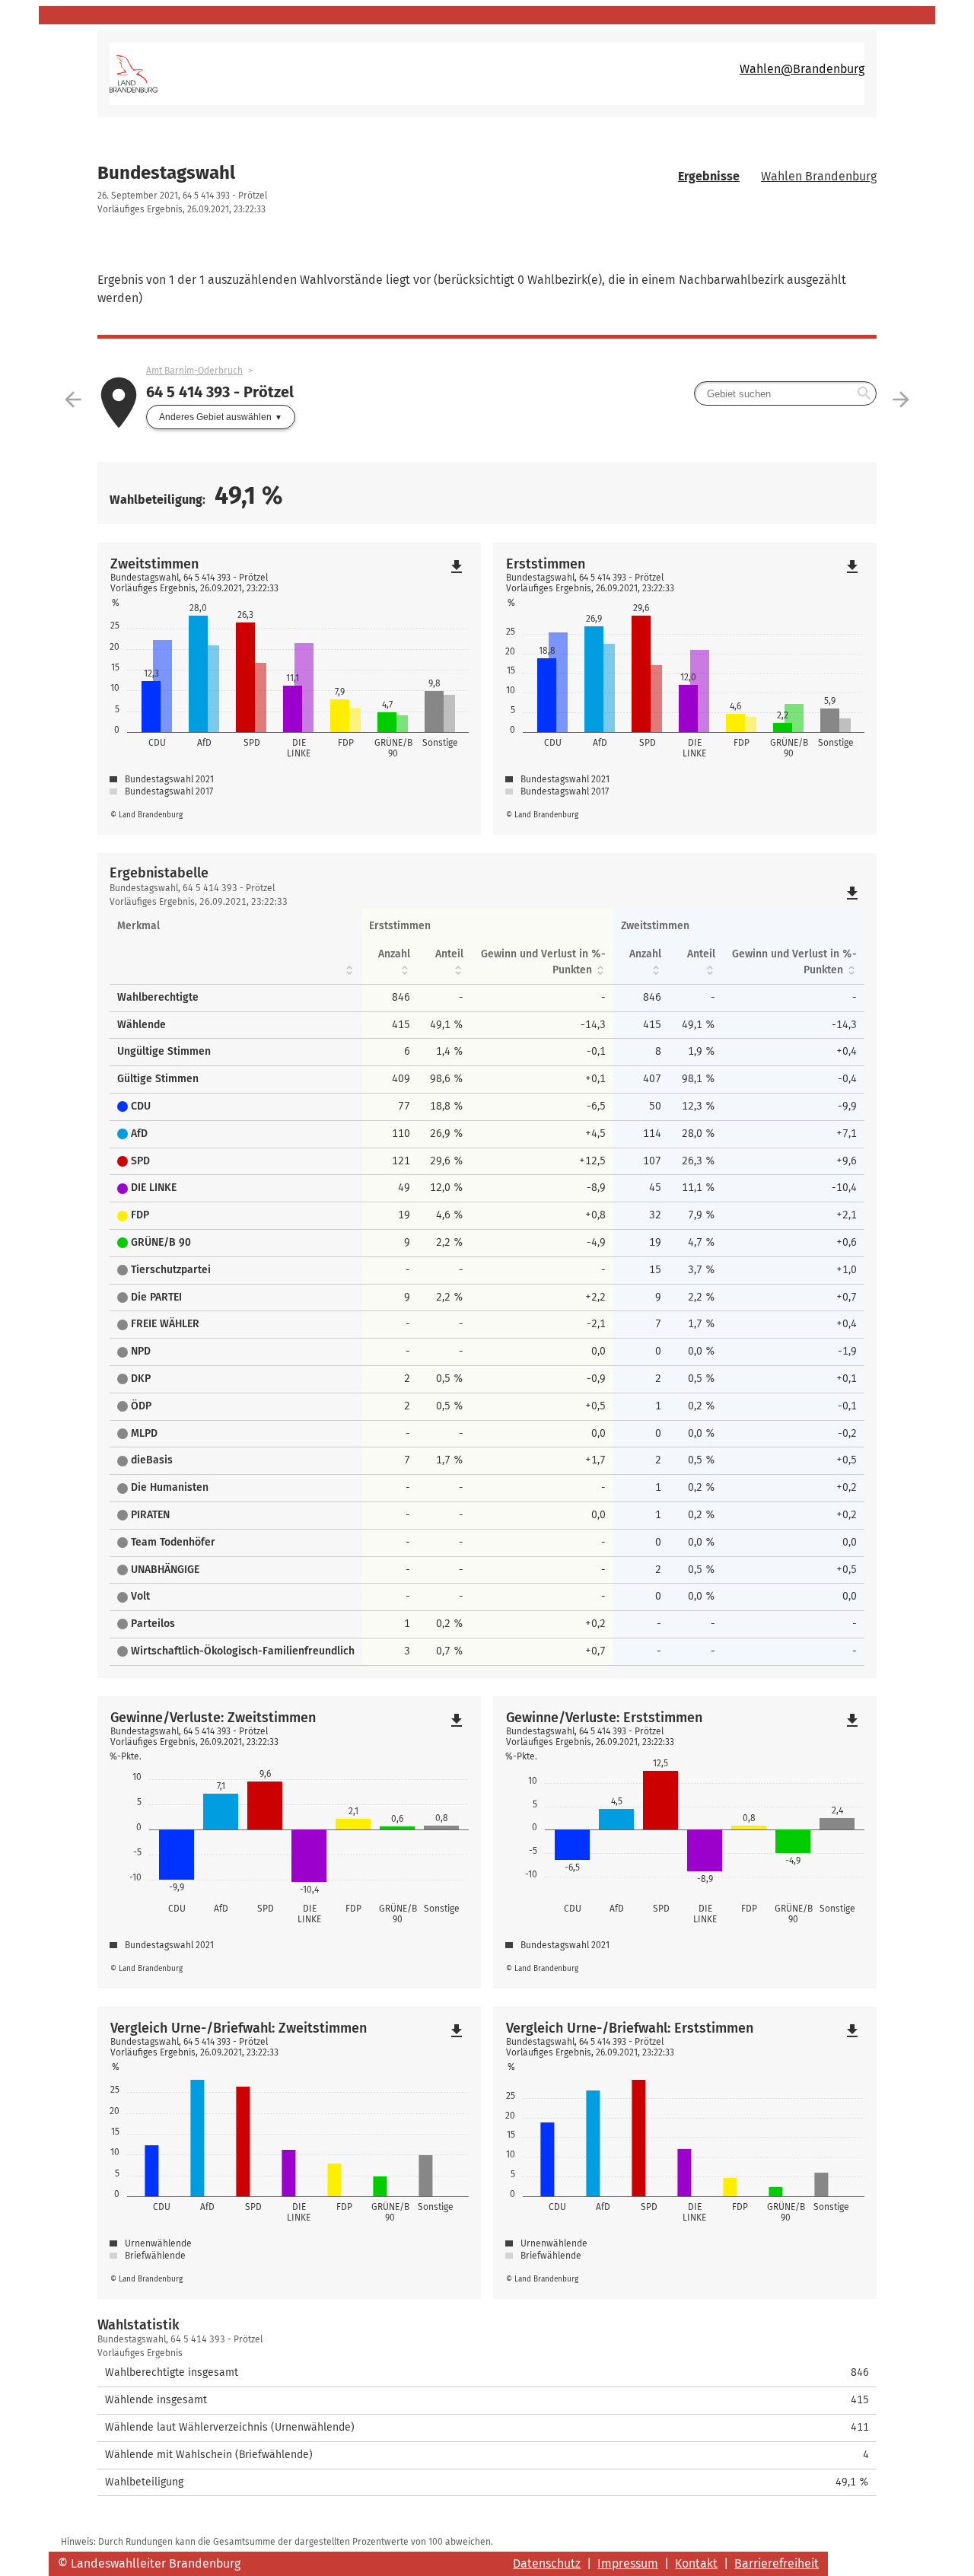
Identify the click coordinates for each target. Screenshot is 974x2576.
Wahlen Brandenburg (819, 176)
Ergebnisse (709, 176)
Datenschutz (547, 2563)
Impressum (628, 2563)
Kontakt (696, 2563)
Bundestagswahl (166, 173)
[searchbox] (785, 393)
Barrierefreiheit (777, 2563)
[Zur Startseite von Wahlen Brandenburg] (298, 74)
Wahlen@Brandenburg (802, 69)
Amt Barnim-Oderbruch (194, 371)
